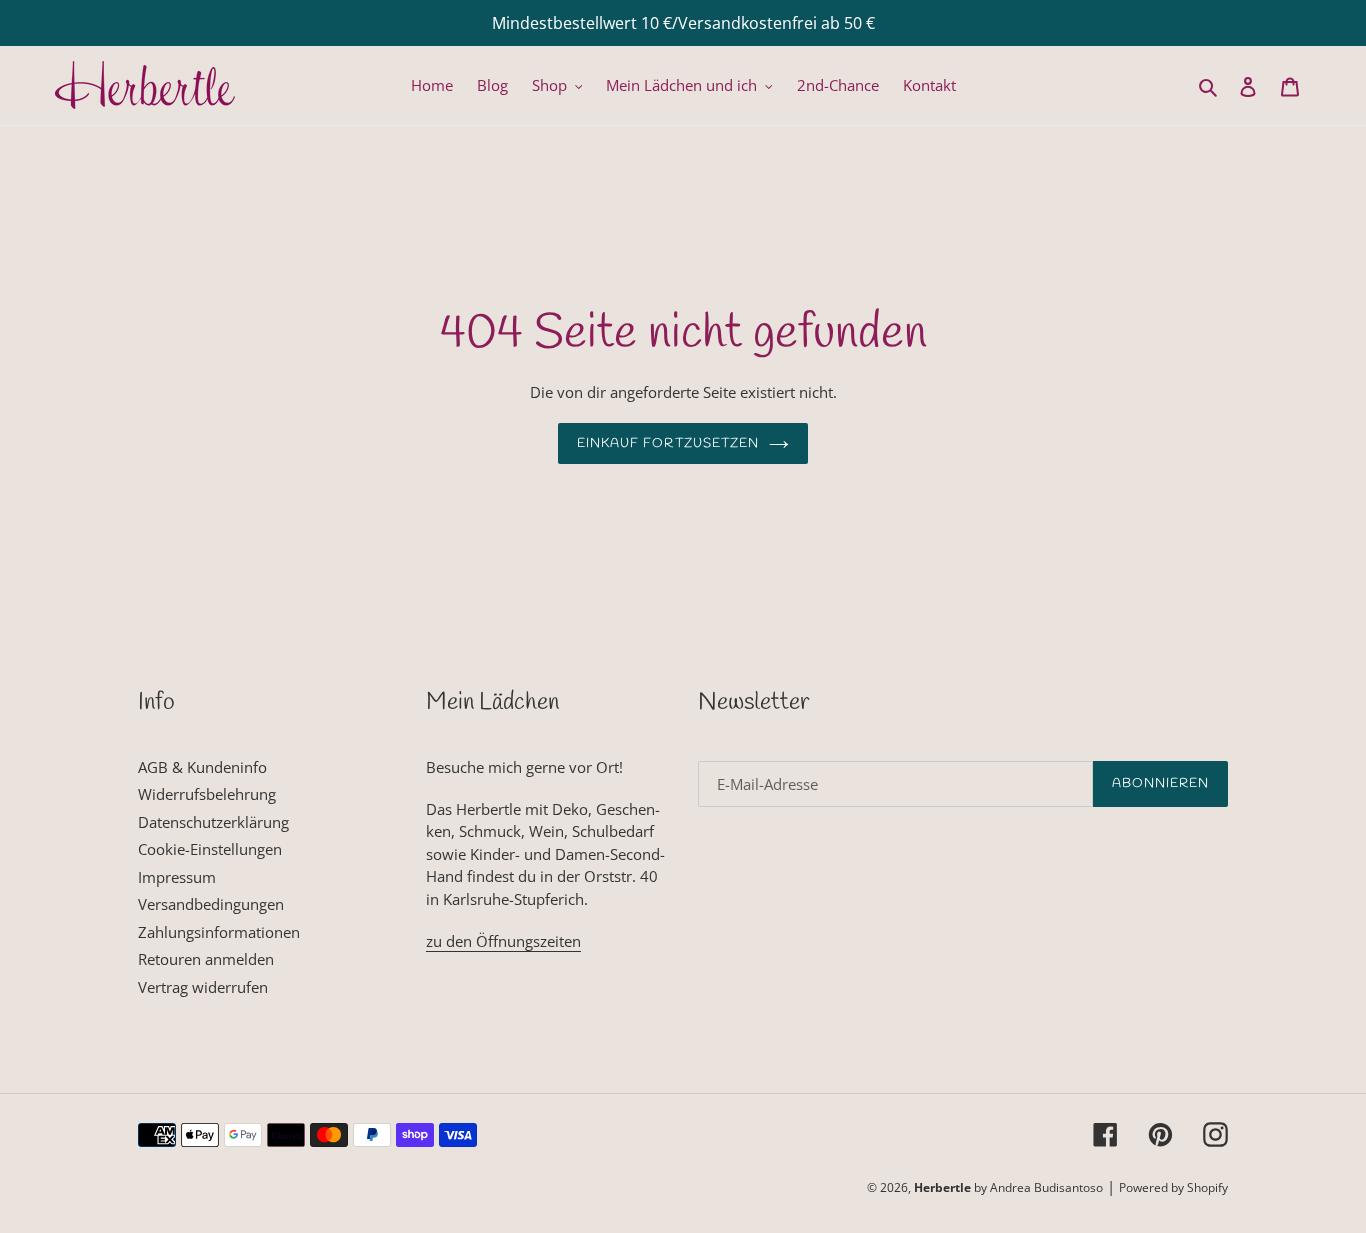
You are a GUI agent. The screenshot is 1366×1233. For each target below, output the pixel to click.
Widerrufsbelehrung (207, 794)
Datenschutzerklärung (213, 822)
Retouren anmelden (206, 959)
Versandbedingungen (211, 904)
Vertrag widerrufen (203, 987)
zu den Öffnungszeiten (503, 941)
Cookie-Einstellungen (210, 849)
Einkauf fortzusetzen (668, 443)
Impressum (177, 877)
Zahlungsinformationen (219, 932)
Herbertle (942, 1187)
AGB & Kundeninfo (202, 767)
